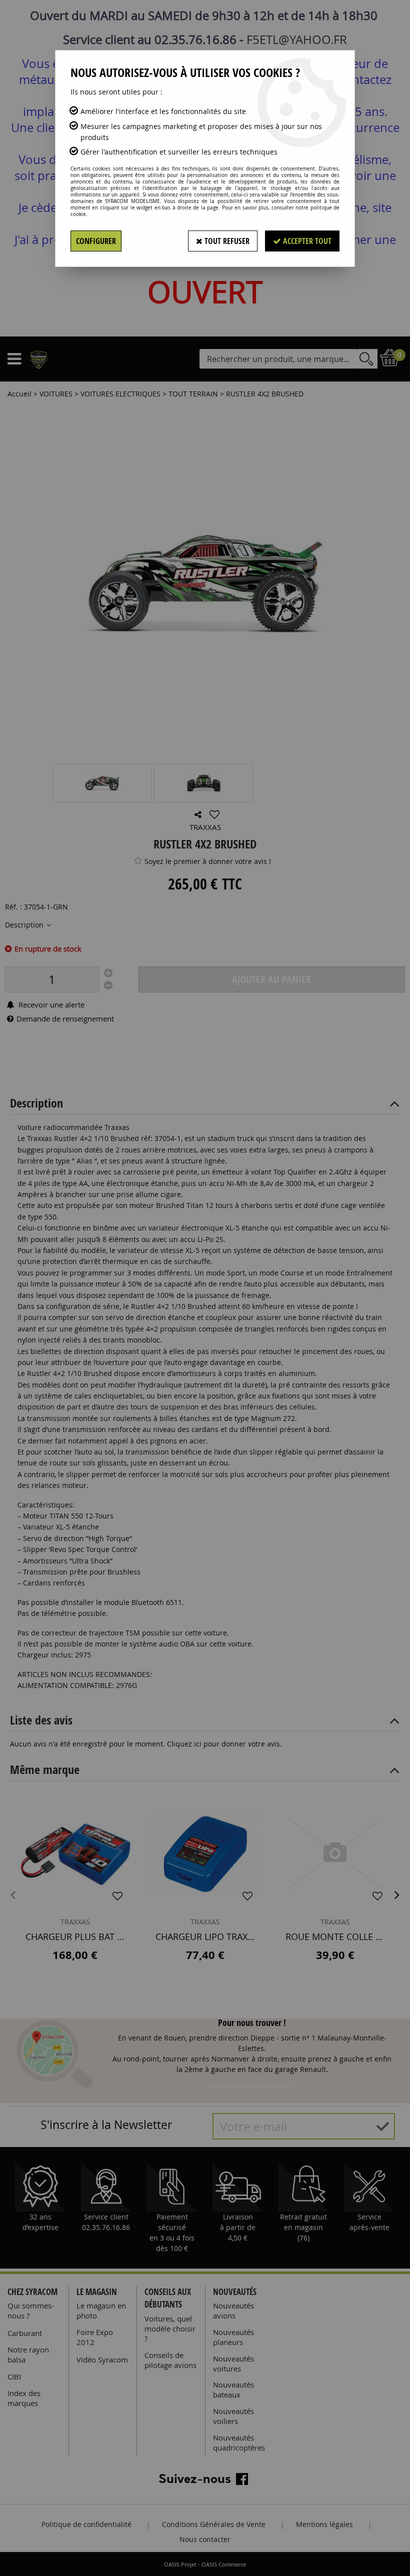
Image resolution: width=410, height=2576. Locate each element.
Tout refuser (226, 241)
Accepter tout (306, 241)
